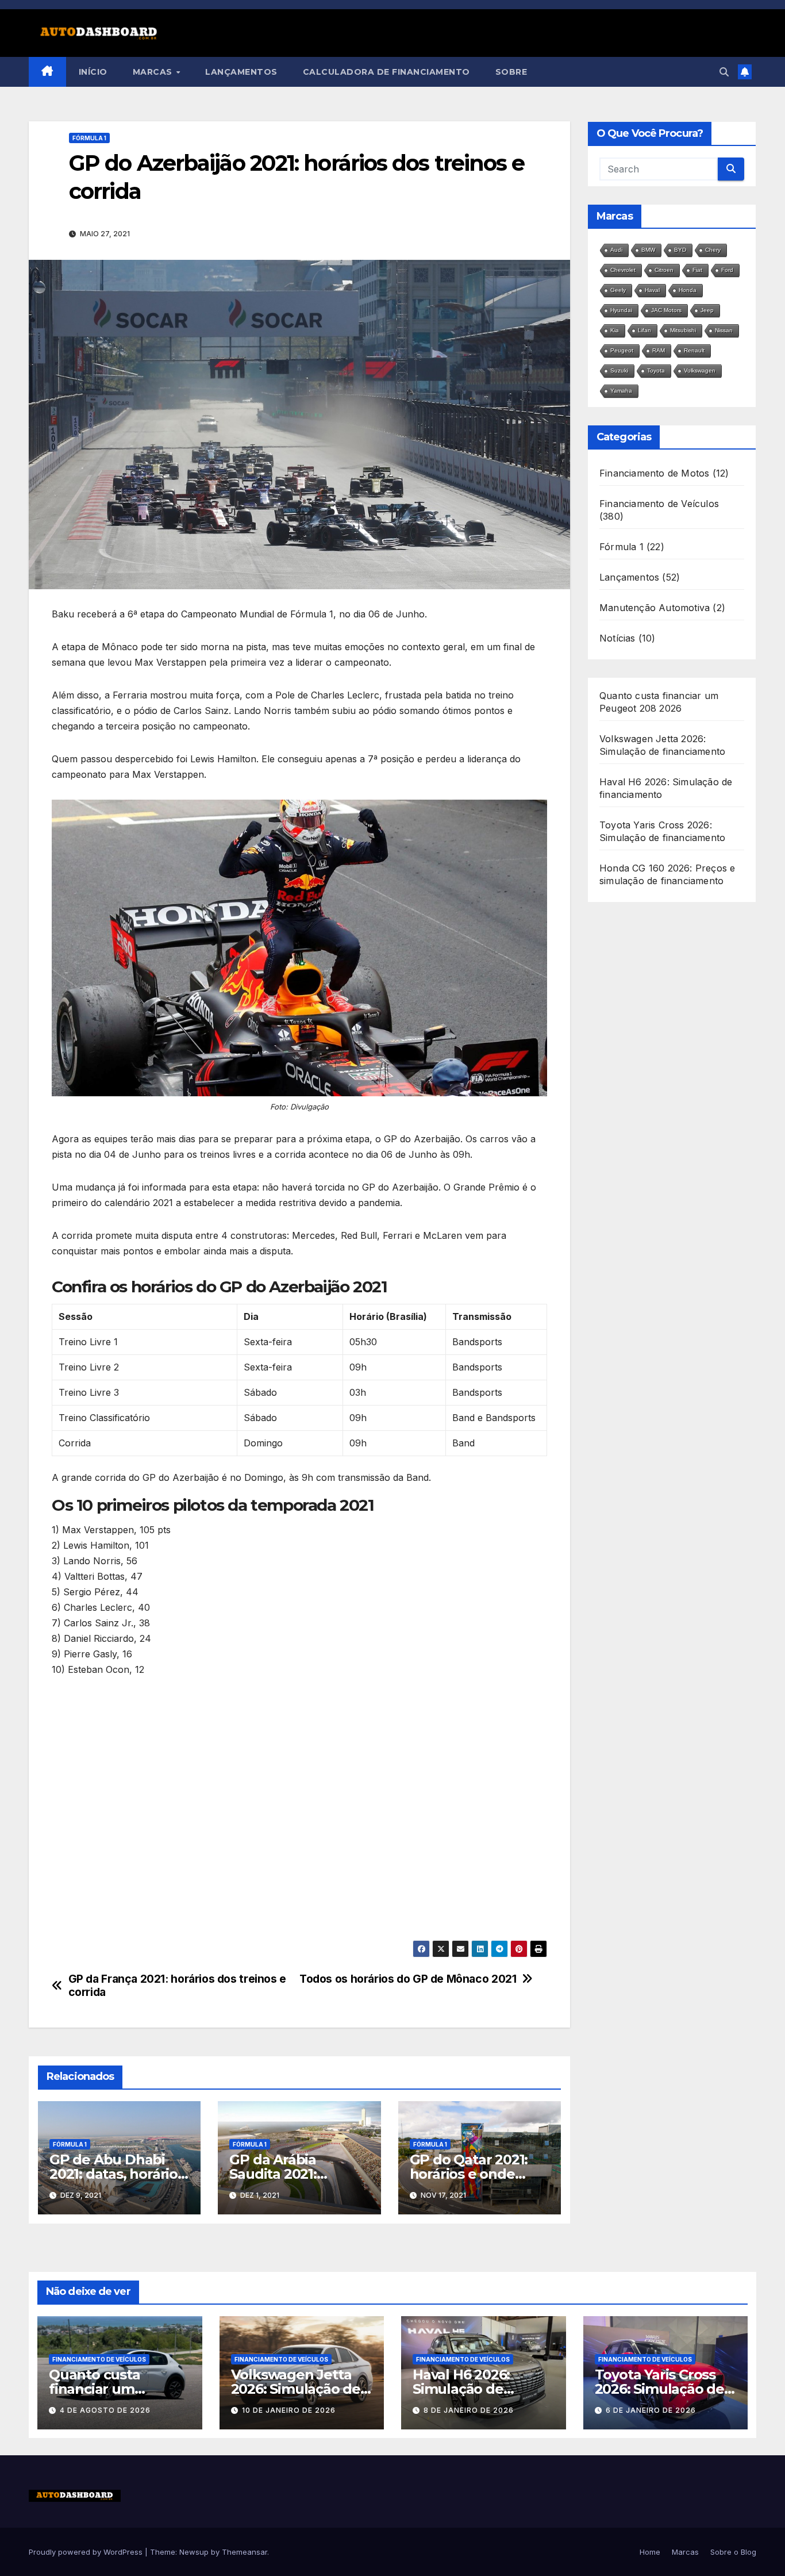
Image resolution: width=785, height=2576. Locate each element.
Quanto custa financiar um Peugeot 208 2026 (110, 2389)
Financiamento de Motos (654, 473)
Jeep (707, 310)
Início (93, 72)
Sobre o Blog (733, 2552)
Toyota (656, 371)
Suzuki (619, 371)
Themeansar (245, 2552)
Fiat (697, 270)
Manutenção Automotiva (655, 608)
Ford (727, 270)
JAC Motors (666, 310)
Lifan (644, 330)
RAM (659, 350)
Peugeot (622, 350)
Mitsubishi (683, 330)
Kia (615, 330)
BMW (648, 250)
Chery (713, 250)
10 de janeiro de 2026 (289, 2410)
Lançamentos (241, 72)
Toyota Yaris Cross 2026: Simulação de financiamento (659, 2389)
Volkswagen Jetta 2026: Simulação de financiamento (296, 2389)
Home (650, 2552)
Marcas (154, 72)
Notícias (617, 638)
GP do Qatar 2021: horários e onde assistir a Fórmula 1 (473, 2174)
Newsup (194, 2552)
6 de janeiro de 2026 (651, 2410)
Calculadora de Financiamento (386, 72)
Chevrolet (623, 270)
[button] (724, 72)
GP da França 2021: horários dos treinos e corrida (177, 1986)
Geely (618, 290)
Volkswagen (700, 371)
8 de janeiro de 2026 (469, 2410)
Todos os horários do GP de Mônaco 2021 (408, 1979)
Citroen (664, 270)
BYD (680, 250)
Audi (616, 250)
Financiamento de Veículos (659, 504)
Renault (694, 350)
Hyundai (621, 310)
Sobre (511, 72)
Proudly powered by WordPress (87, 2552)
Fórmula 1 (89, 138)
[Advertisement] (299, 1811)
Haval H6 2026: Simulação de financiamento (462, 2389)
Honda (688, 290)
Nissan (724, 330)
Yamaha (621, 391)
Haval (652, 290)
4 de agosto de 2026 (105, 2410)
